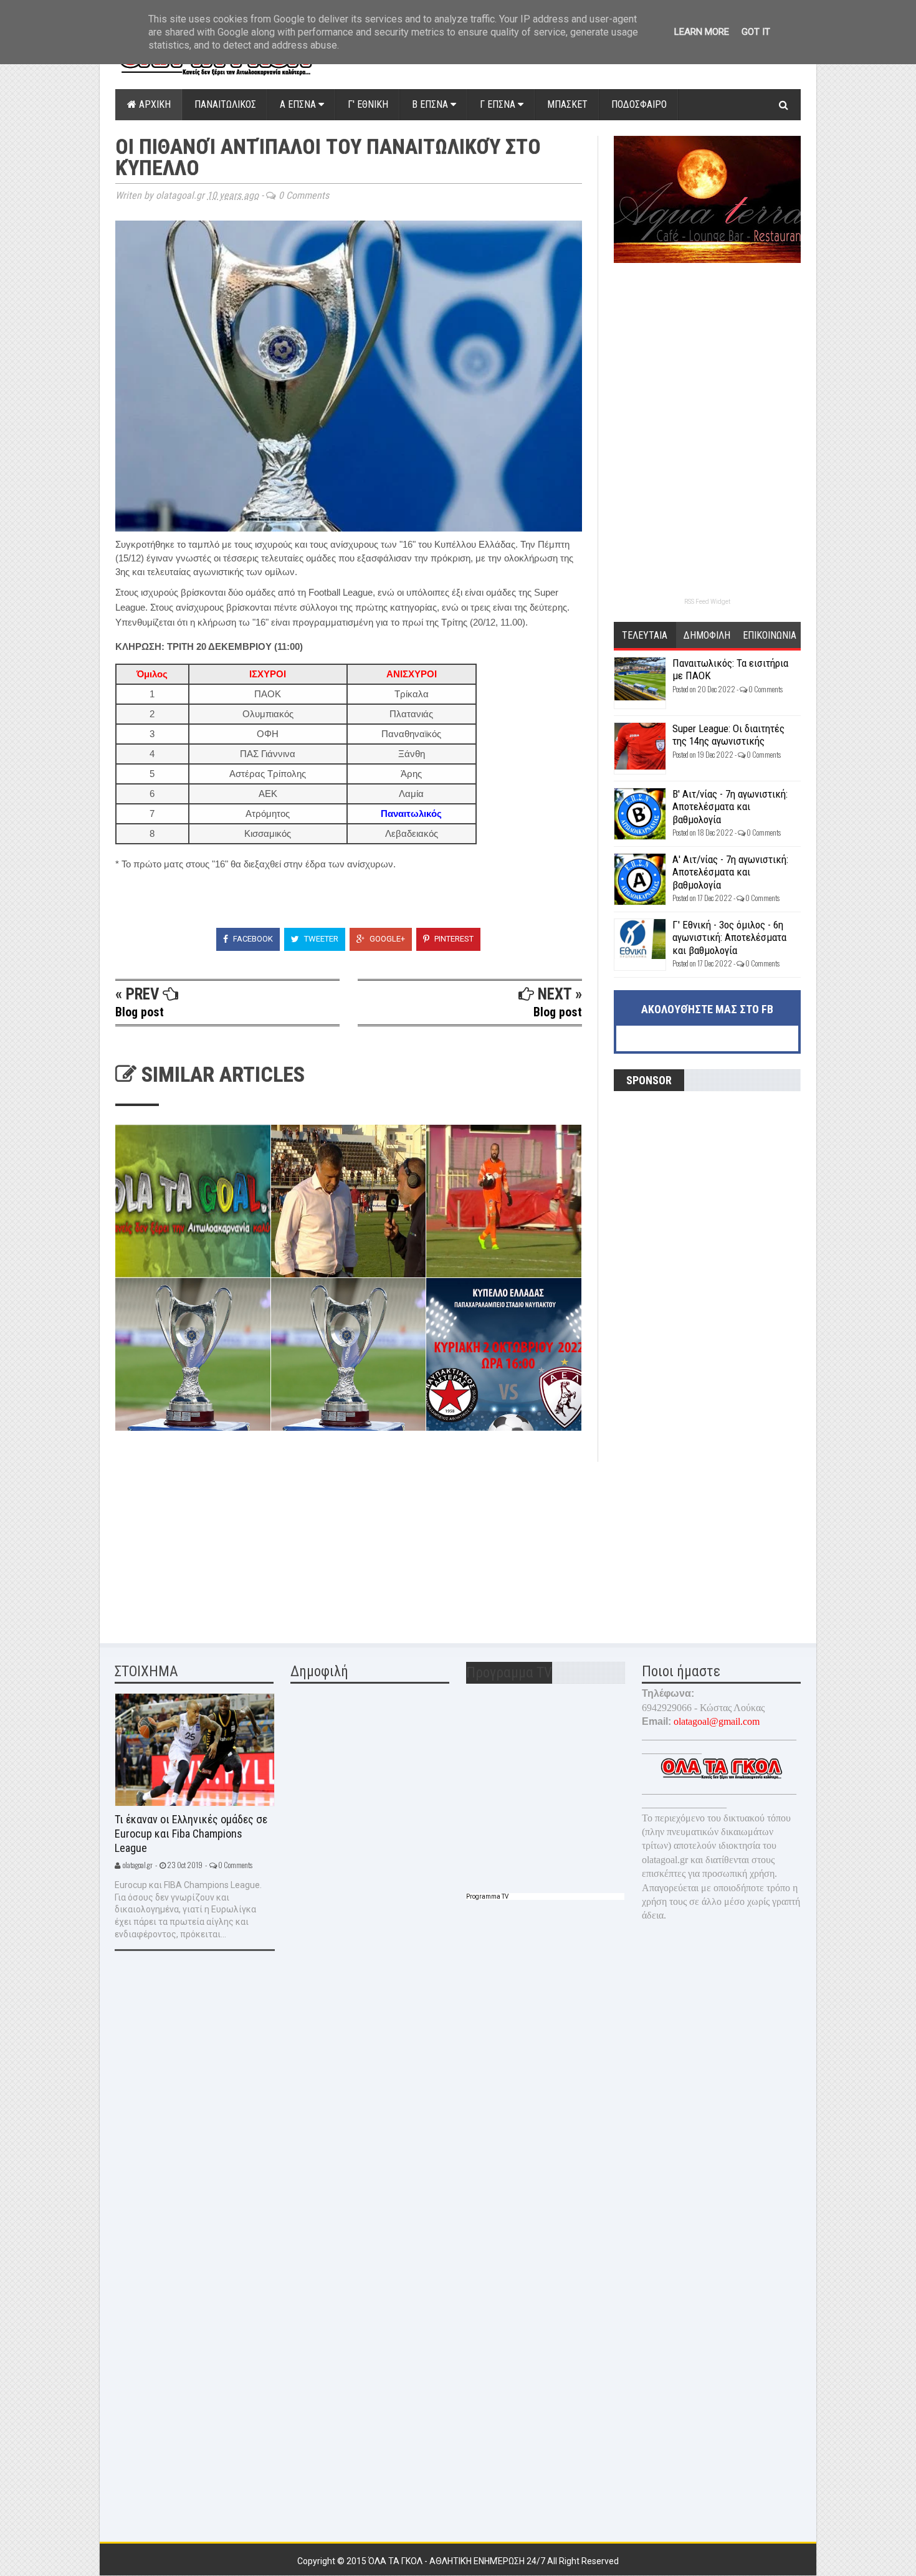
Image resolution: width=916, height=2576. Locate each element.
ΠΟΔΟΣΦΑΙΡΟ (639, 104)
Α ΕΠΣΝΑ (299, 104)
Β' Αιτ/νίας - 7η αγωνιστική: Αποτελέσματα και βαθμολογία (730, 807)
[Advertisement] (209, 1540)
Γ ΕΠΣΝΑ (499, 104)
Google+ (386, 939)
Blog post (140, 1012)
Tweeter (320, 939)
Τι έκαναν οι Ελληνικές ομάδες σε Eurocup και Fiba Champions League (191, 1833)
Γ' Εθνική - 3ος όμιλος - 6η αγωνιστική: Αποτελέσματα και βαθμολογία (729, 937)
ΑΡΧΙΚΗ (154, 104)
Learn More (702, 32)
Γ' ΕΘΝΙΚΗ (368, 104)
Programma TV (487, 1896)
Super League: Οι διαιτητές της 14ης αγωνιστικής (728, 735)
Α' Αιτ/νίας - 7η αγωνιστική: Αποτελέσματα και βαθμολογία (730, 872)
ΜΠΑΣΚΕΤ (567, 104)
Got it (756, 32)
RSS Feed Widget (707, 602)
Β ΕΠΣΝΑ (431, 104)
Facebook (252, 939)
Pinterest (453, 939)
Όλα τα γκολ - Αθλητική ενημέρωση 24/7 (458, 2561)
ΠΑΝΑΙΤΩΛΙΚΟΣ (225, 104)
